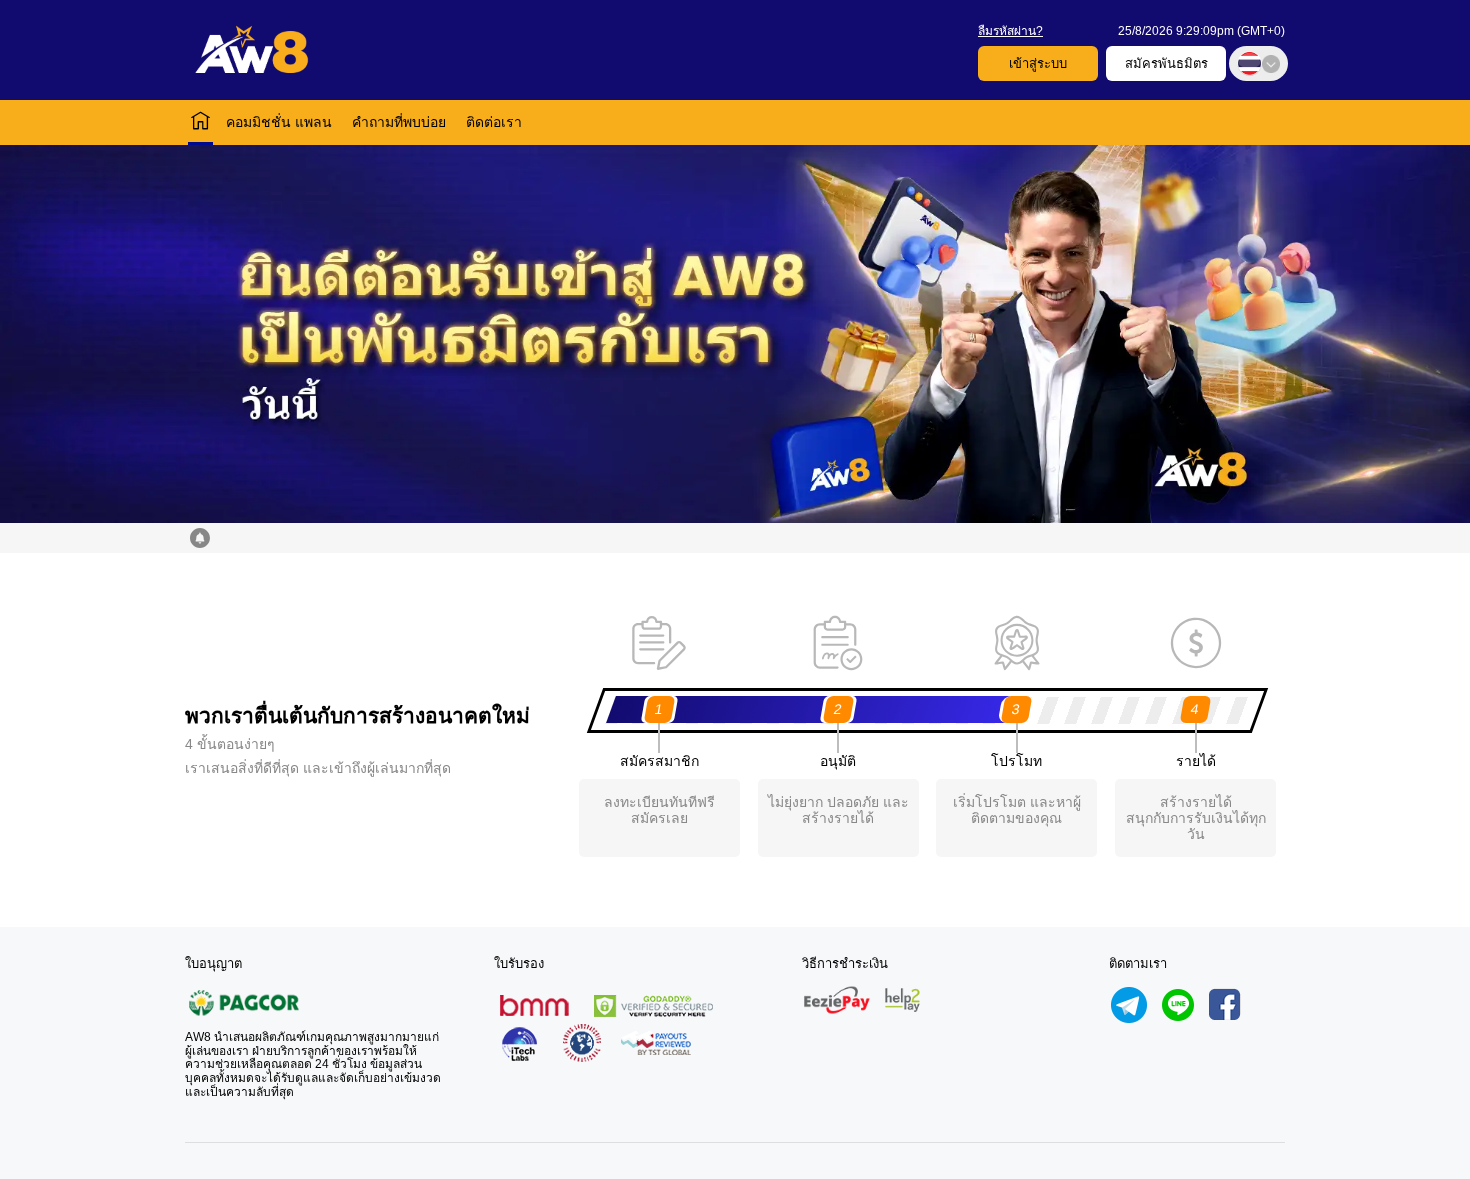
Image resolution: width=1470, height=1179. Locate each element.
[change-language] (1258, 63)
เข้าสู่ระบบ (1038, 63)
